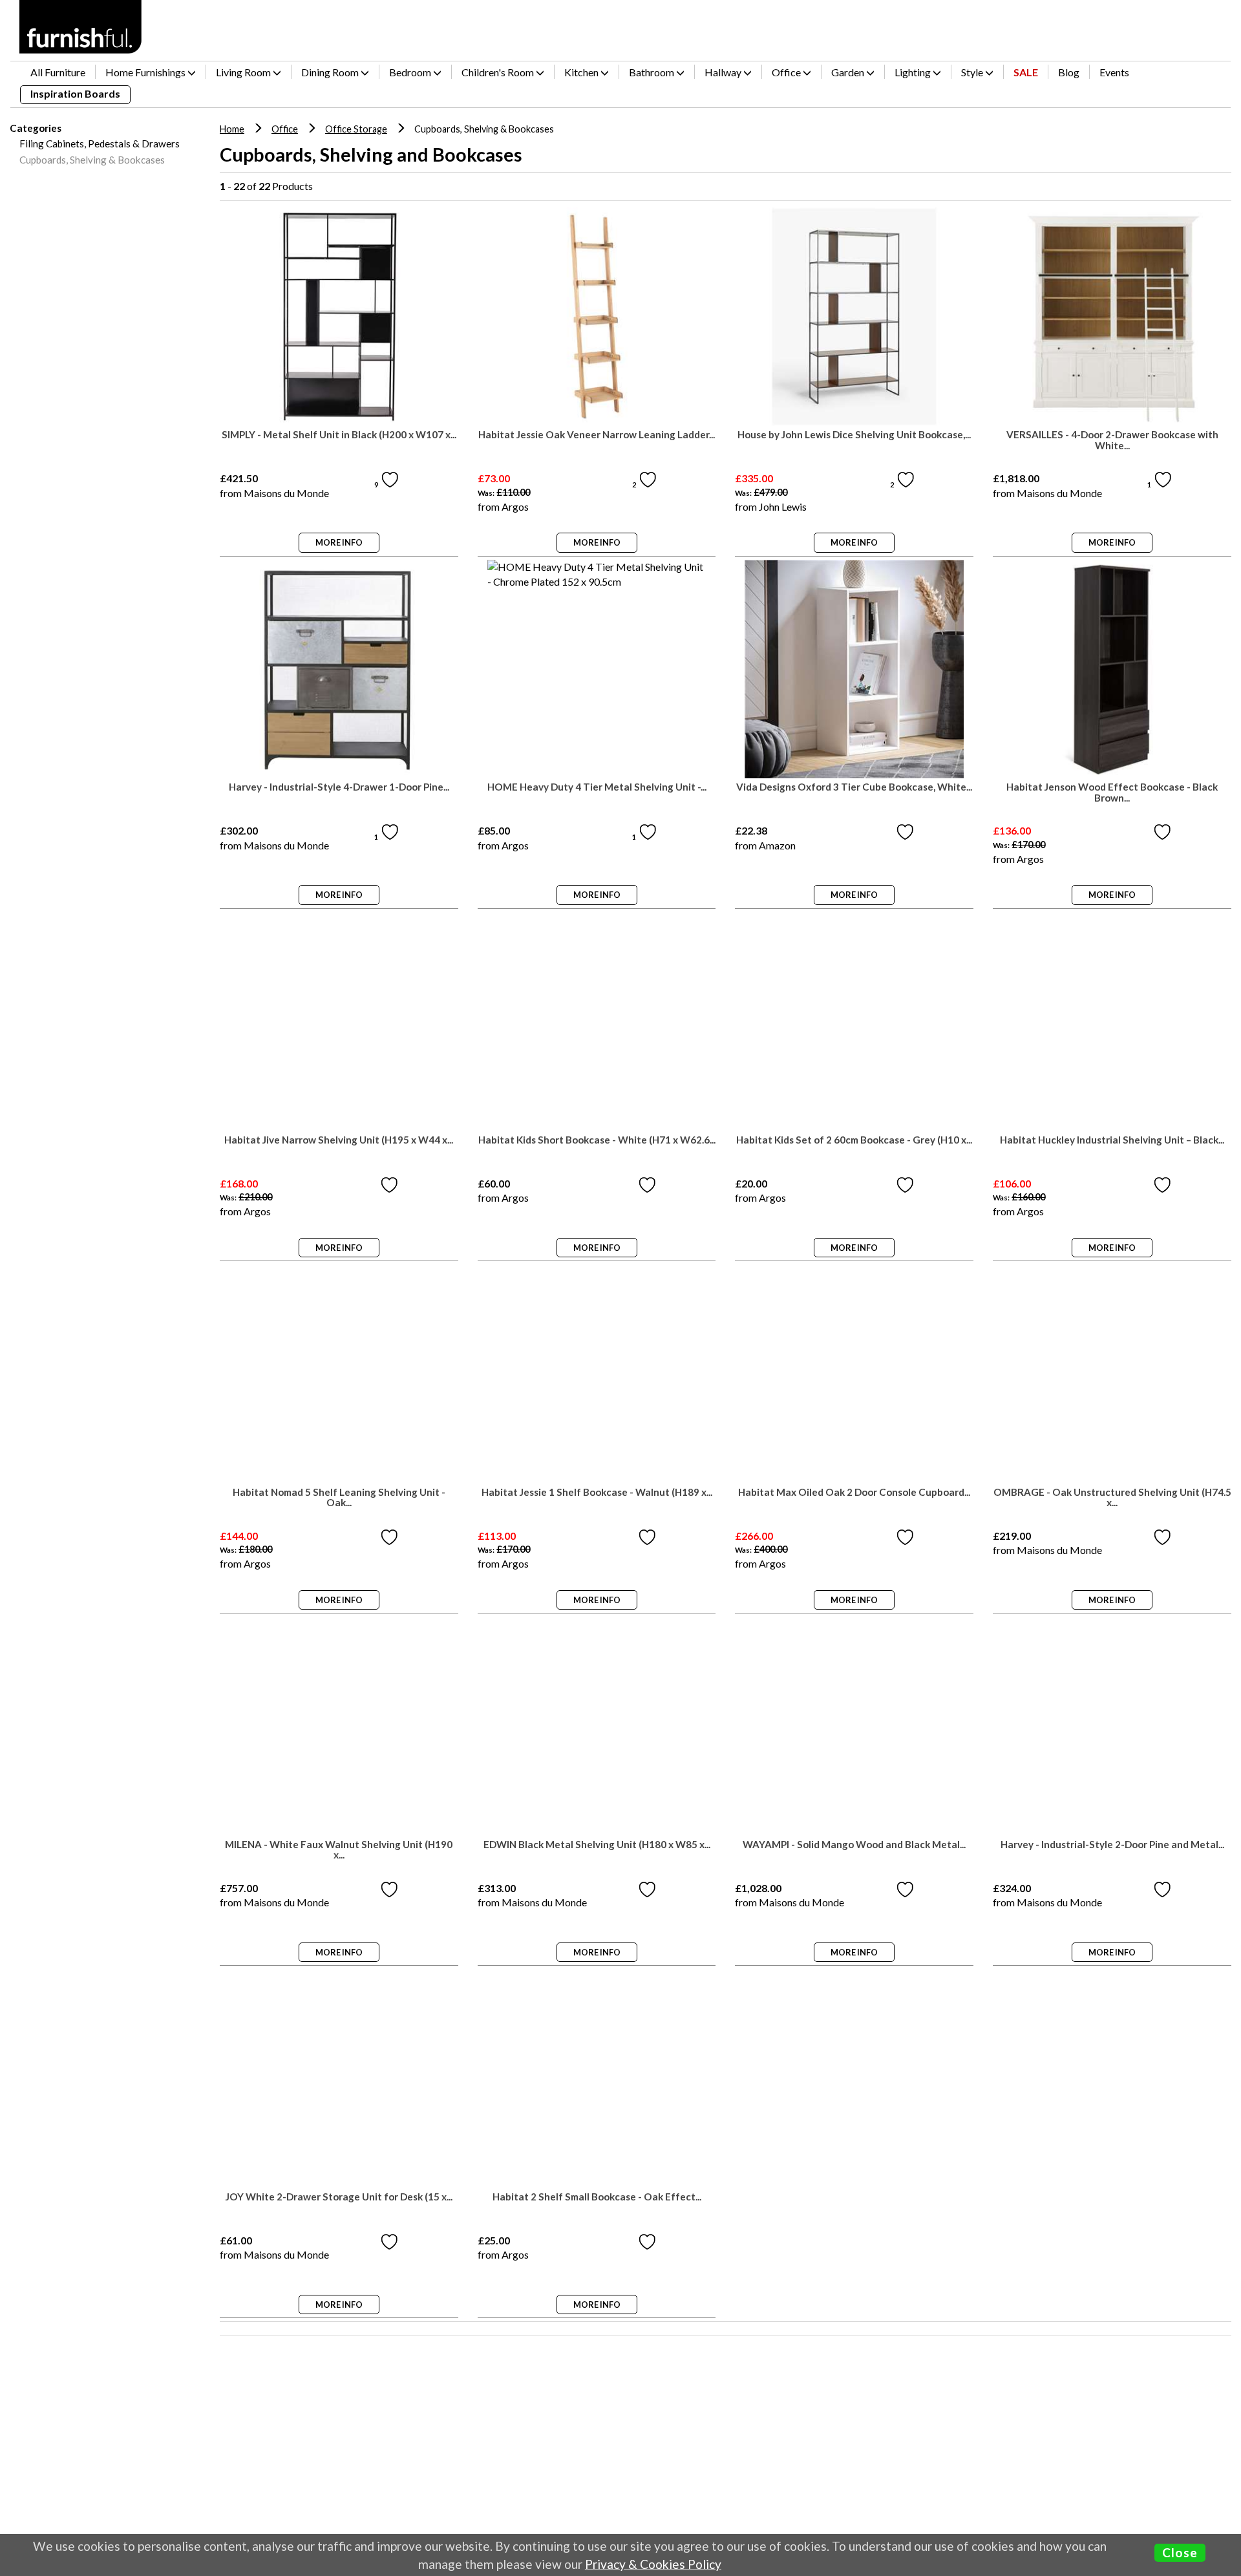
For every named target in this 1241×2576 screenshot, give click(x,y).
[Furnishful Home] (81, 27)
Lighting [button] (914, 72)
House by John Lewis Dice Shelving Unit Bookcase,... (854, 435)
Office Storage (356, 129)
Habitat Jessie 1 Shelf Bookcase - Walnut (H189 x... (597, 1492)
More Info (339, 542)
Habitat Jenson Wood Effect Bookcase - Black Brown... (1112, 793)
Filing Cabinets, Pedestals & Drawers (100, 144)
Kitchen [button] (582, 72)
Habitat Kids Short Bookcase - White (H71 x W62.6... (597, 1140)
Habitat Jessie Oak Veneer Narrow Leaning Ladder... (597, 435)
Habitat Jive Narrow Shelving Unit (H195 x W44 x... (339, 1140)
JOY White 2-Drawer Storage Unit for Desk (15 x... (339, 2197)
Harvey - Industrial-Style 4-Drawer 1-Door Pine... (339, 787)
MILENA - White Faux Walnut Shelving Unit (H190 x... (339, 1850)
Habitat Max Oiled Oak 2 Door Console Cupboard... (854, 1492)
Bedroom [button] (411, 72)
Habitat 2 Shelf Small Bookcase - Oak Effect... (597, 2197)
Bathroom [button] (652, 72)
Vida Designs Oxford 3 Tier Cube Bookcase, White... (854, 787)
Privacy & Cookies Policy (653, 2564)
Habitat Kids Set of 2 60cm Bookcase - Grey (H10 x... (854, 1140)
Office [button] (787, 72)
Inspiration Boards (75, 93)
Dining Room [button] (331, 72)
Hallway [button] (724, 72)
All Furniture (58, 72)
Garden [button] (849, 72)
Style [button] (973, 72)
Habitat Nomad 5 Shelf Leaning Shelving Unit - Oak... (339, 1498)
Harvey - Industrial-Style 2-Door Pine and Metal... (1112, 1845)
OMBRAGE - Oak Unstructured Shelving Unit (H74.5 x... (1112, 1498)
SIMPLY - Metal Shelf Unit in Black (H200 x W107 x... (339, 435)
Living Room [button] (244, 72)
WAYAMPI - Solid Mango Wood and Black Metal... (854, 1845)
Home (232, 129)
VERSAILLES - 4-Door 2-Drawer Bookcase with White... (1112, 440)
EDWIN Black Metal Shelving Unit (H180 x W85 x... (597, 1845)
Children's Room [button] (499, 72)
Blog (1069, 72)
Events (1114, 72)
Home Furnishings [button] (146, 72)
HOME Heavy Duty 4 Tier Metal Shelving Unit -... (597, 787)
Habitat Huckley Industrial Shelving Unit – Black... (1112, 1140)
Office (285, 129)
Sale (1026, 72)
